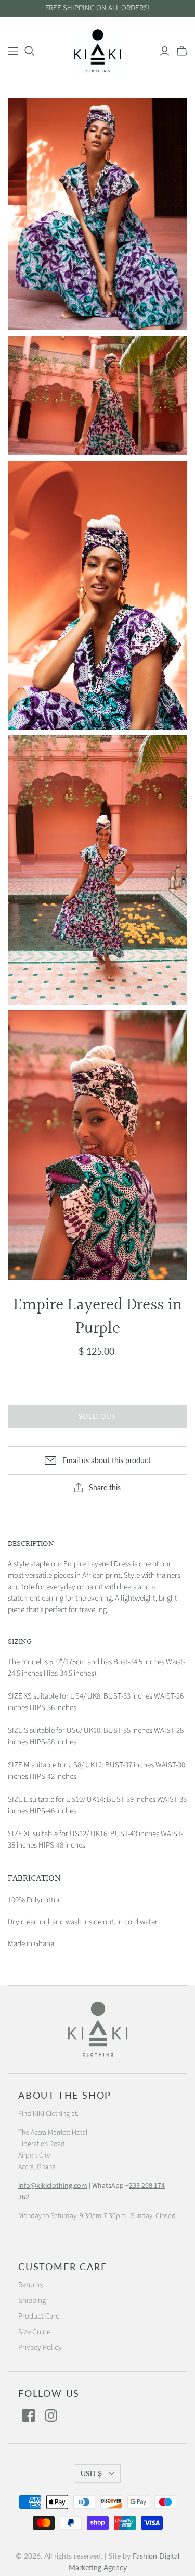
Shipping (32, 2301)
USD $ (91, 2474)
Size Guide (34, 2332)
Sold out (97, 1416)
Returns (30, 2285)
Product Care (39, 2316)
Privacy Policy (40, 2348)
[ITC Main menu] (13, 51)
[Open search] (30, 51)
